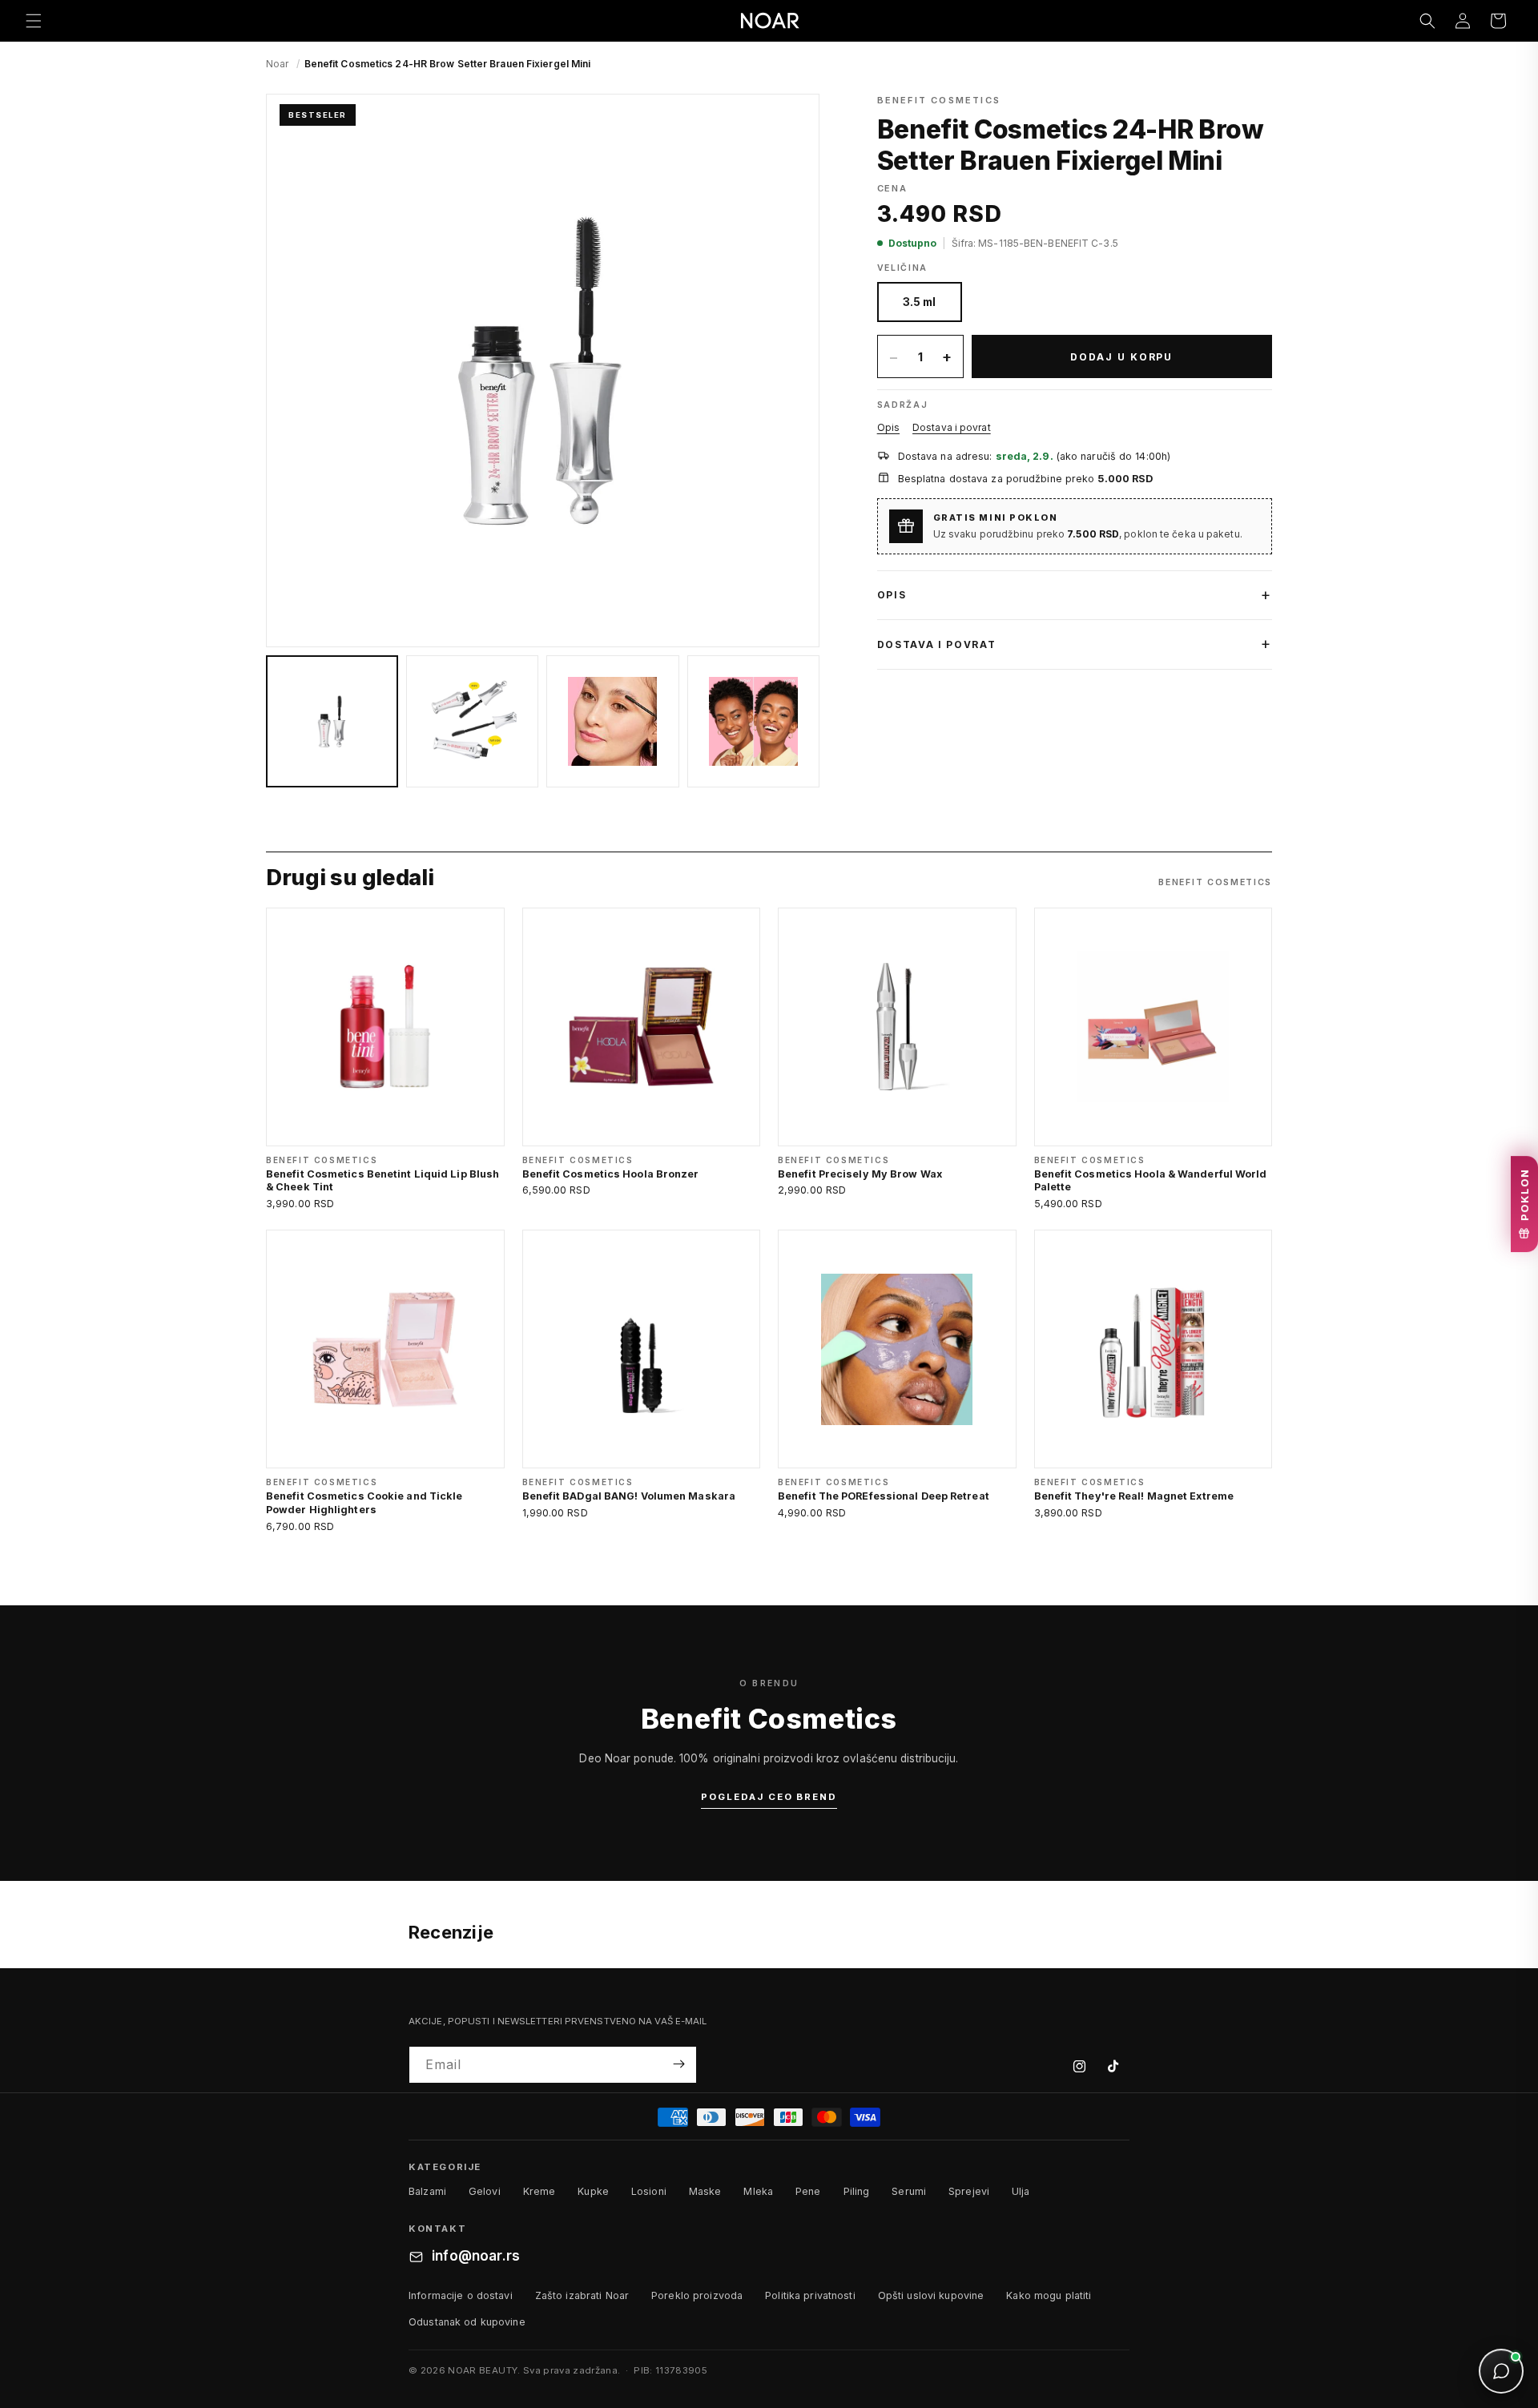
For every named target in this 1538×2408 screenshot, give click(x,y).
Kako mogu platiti (1049, 2295)
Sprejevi (969, 2192)
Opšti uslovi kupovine (931, 2295)
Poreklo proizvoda (697, 2295)
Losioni (649, 2192)
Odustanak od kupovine (467, 2322)
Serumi (909, 2192)
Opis (888, 427)
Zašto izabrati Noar (582, 2295)
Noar (277, 64)
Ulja (1021, 2192)
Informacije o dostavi (461, 2295)
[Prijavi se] (678, 2064)
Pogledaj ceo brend (769, 1797)
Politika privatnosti (810, 2295)
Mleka (758, 2192)
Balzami (427, 2192)
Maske (705, 2192)
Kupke (593, 2192)
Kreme (540, 2192)
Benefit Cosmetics (939, 100)
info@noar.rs (476, 2257)
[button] (34, 21)
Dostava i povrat (952, 427)
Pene (808, 2192)
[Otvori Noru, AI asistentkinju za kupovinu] (1501, 2371)
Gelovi (485, 2192)
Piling (857, 2192)
